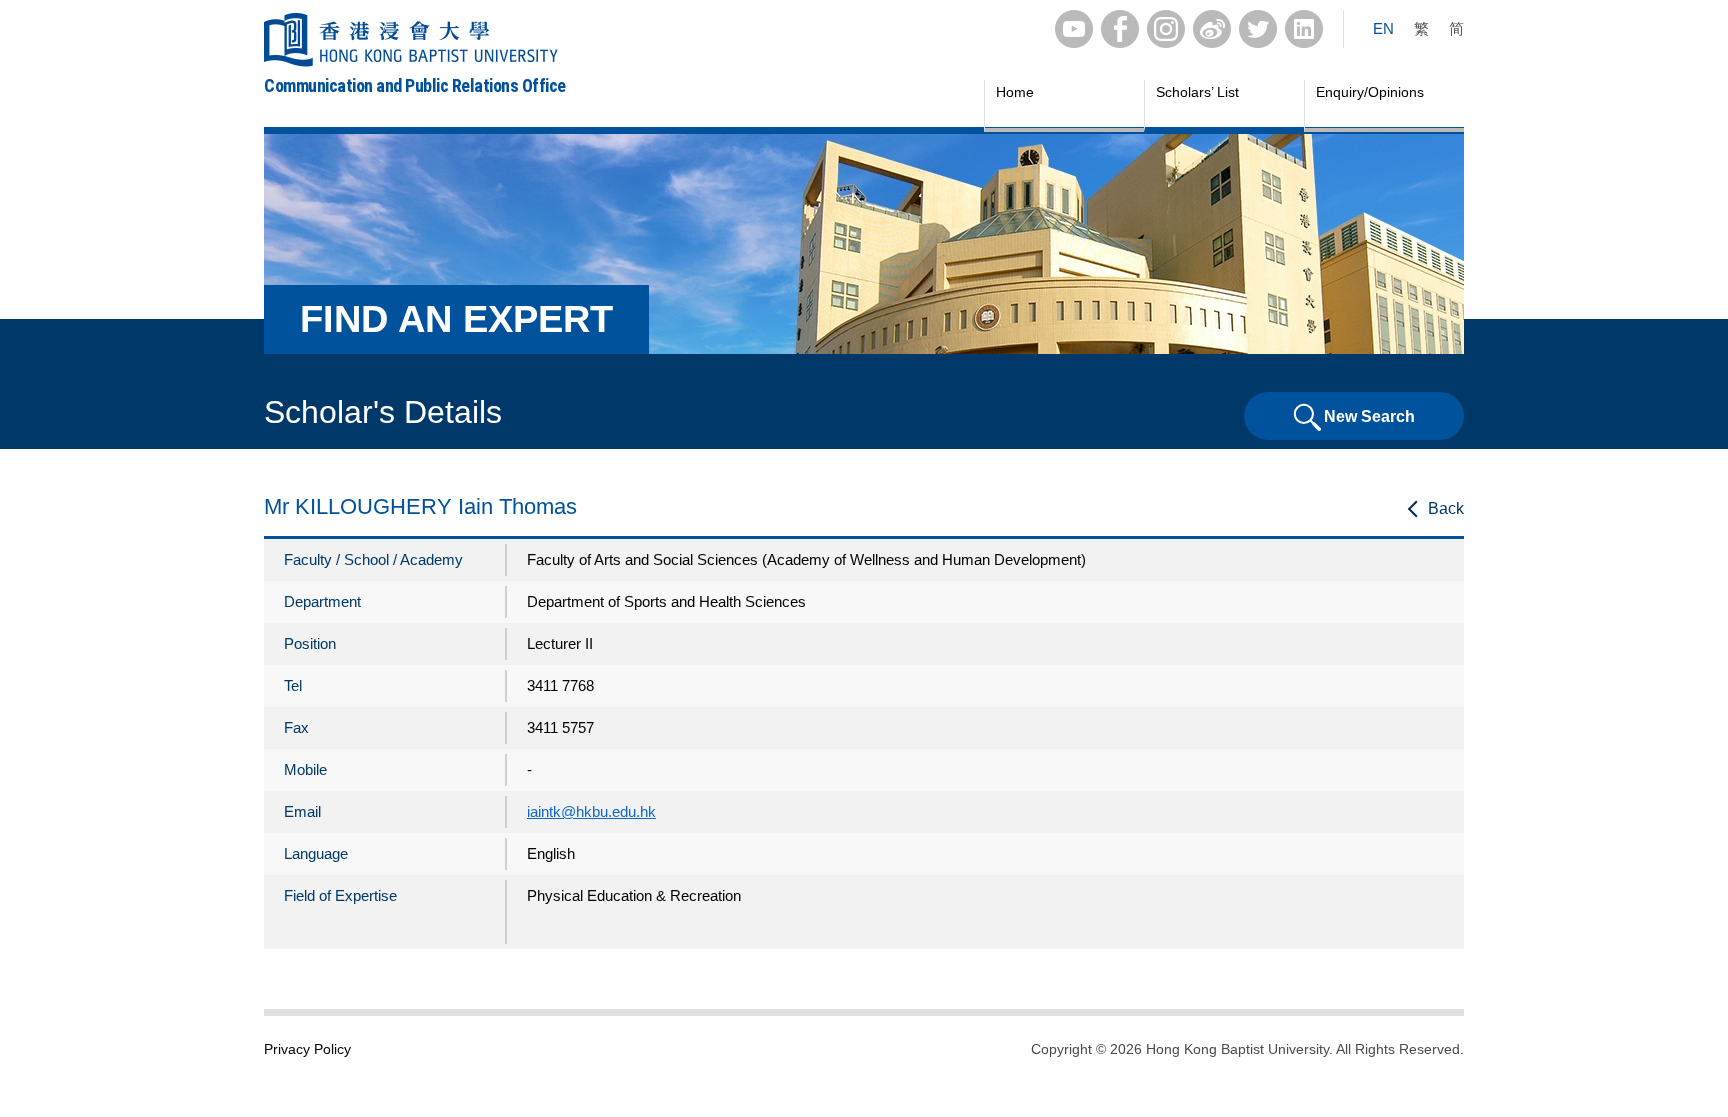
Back (1446, 508)
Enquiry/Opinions (1370, 92)
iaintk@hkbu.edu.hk (591, 811)
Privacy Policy (307, 1049)
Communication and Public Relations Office (415, 85)
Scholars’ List (1197, 92)
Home (1015, 92)
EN (1383, 28)
